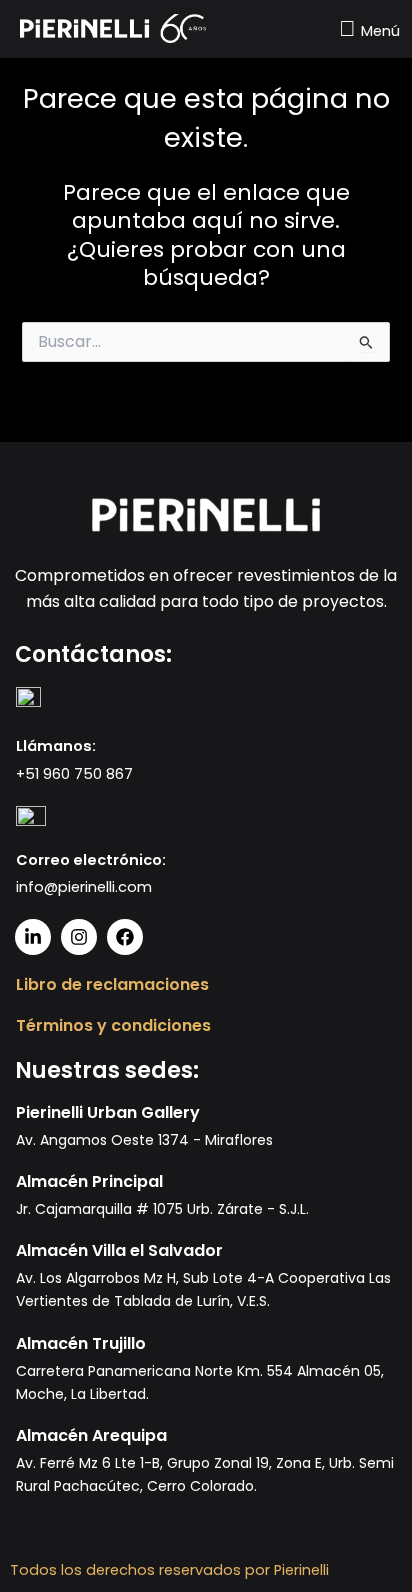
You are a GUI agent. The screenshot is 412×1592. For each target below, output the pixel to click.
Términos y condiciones (113, 1025)
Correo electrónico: (91, 860)
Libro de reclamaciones (112, 984)
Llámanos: (56, 746)
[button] (366, 28)
